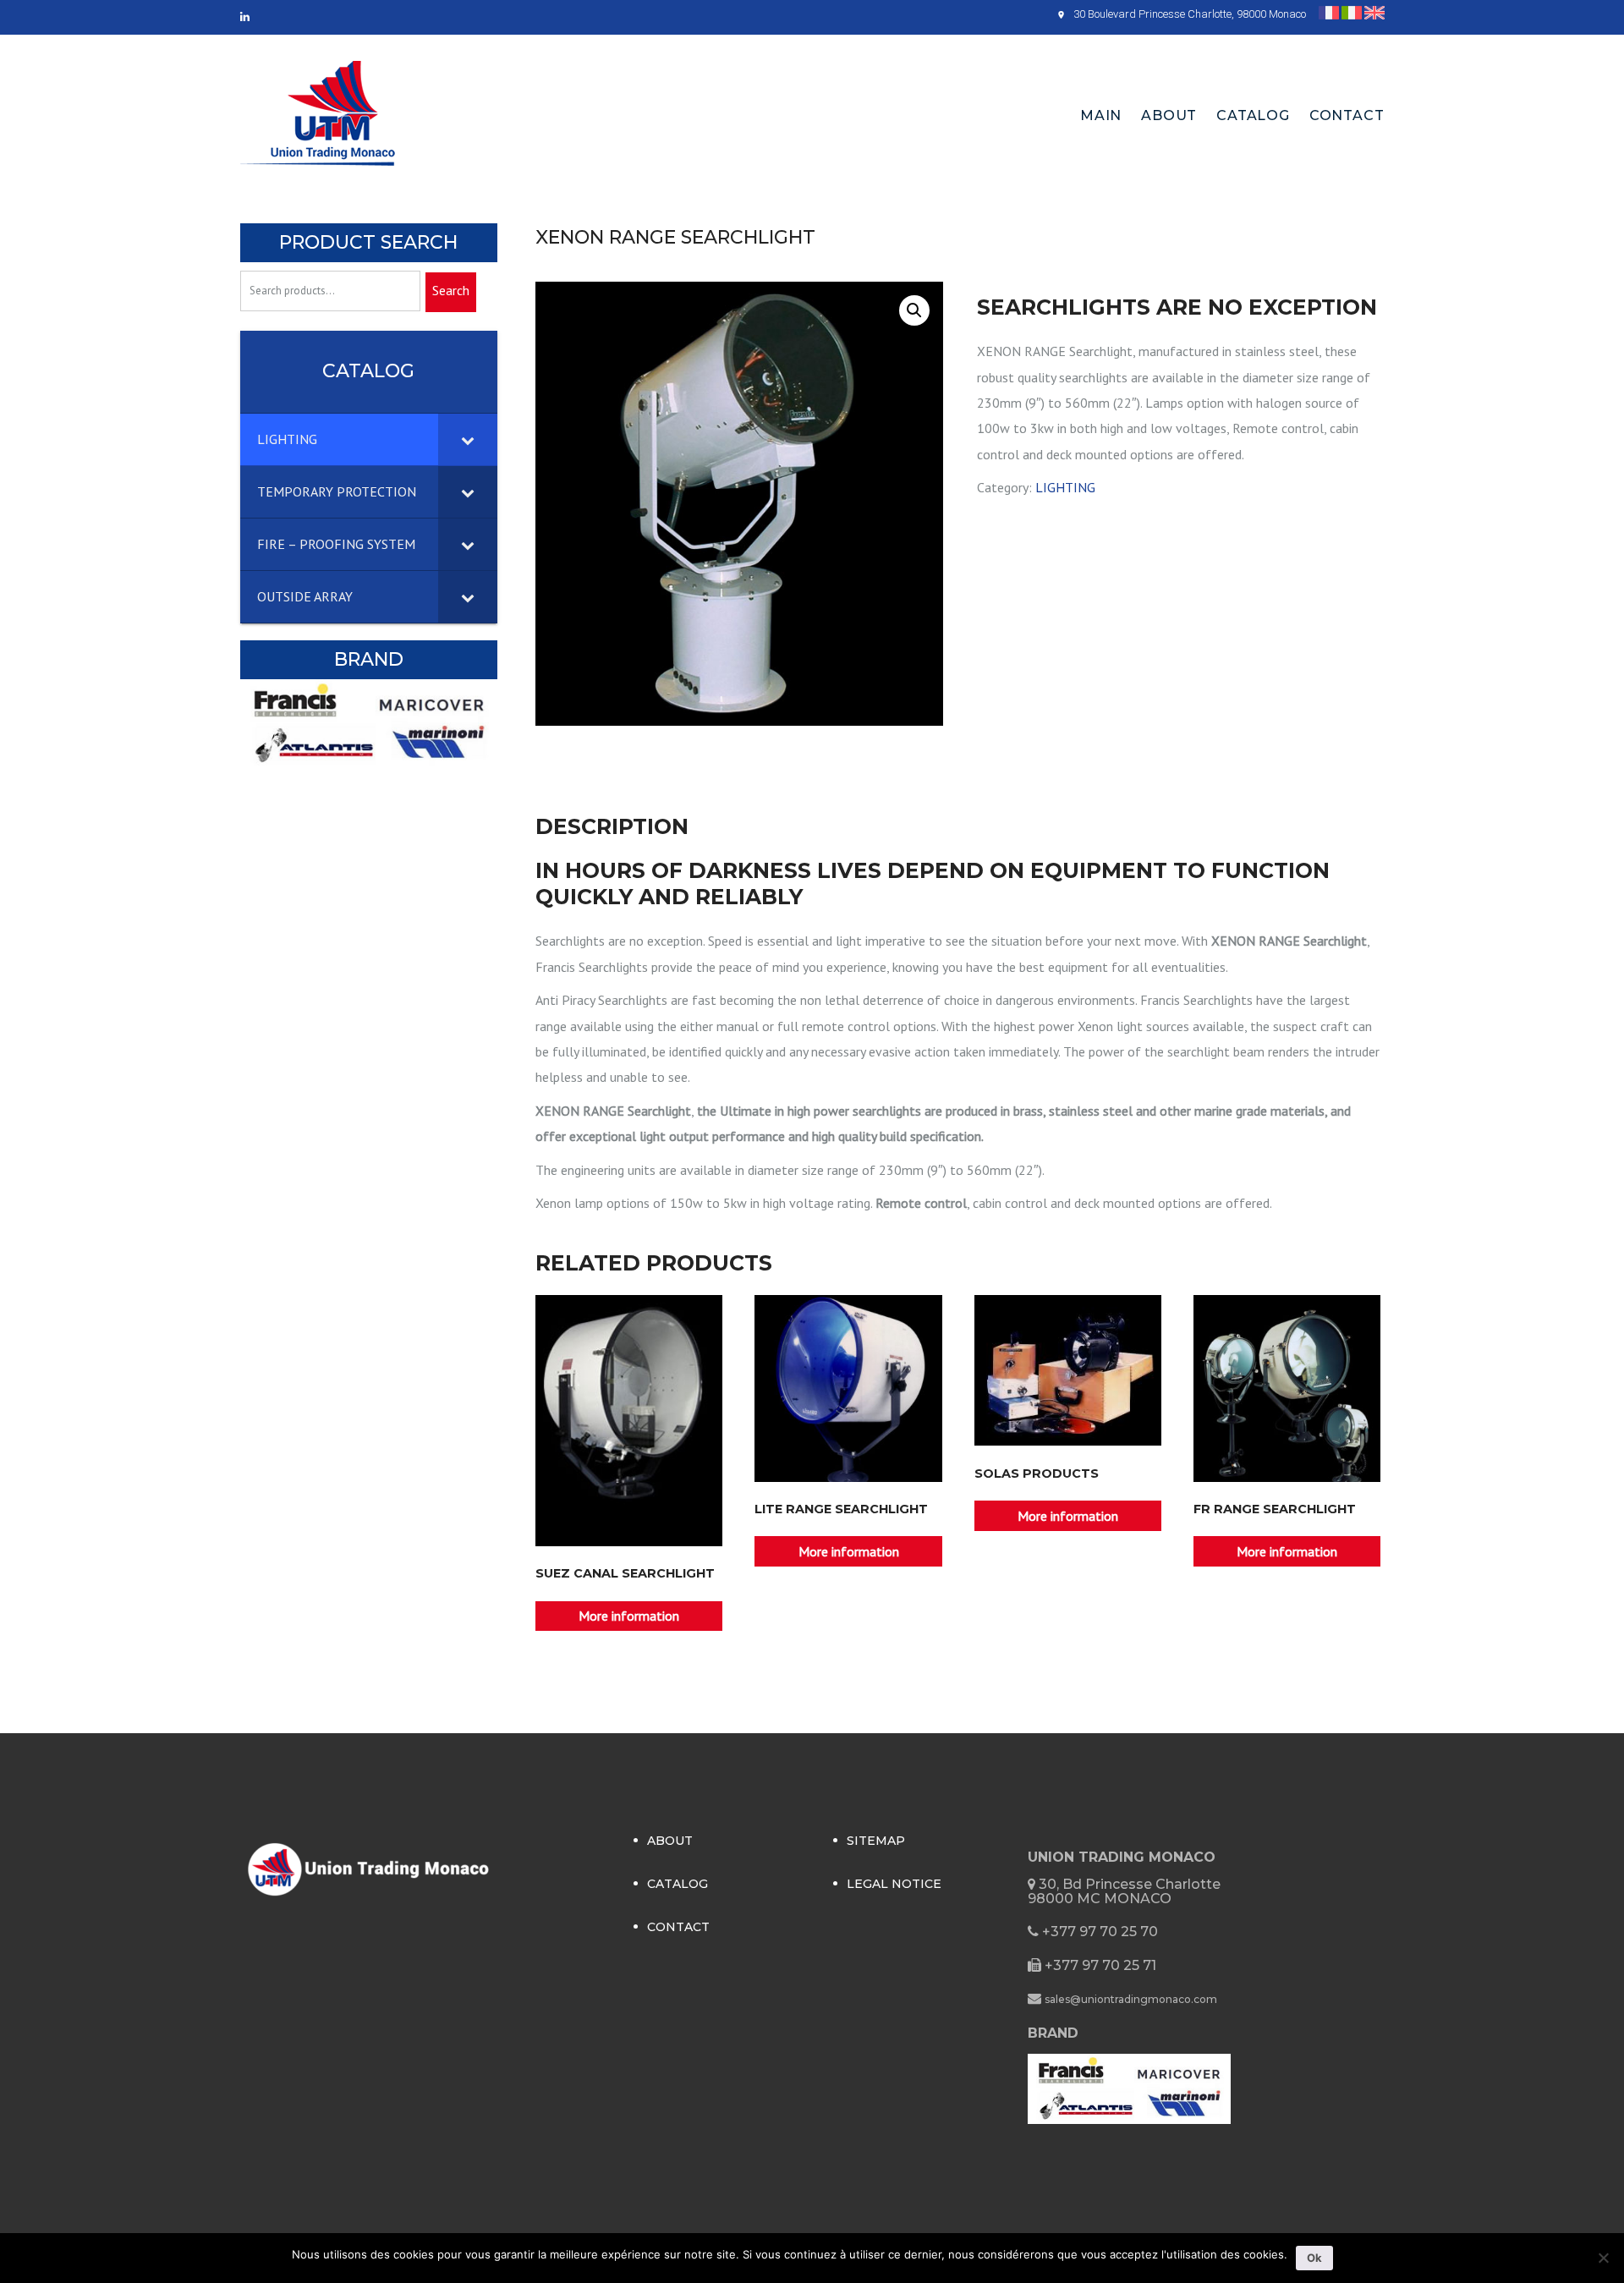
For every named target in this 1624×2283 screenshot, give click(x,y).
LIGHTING (1065, 487)
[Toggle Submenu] (468, 439)
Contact (1347, 115)
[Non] (1603, 2258)
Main (1101, 115)
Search (451, 290)
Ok (1314, 2258)
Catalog (1253, 115)
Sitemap (876, 1841)
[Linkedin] (245, 17)
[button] (914, 310)
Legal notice (894, 1884)
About (1169, 115)
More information (629, 1616)
